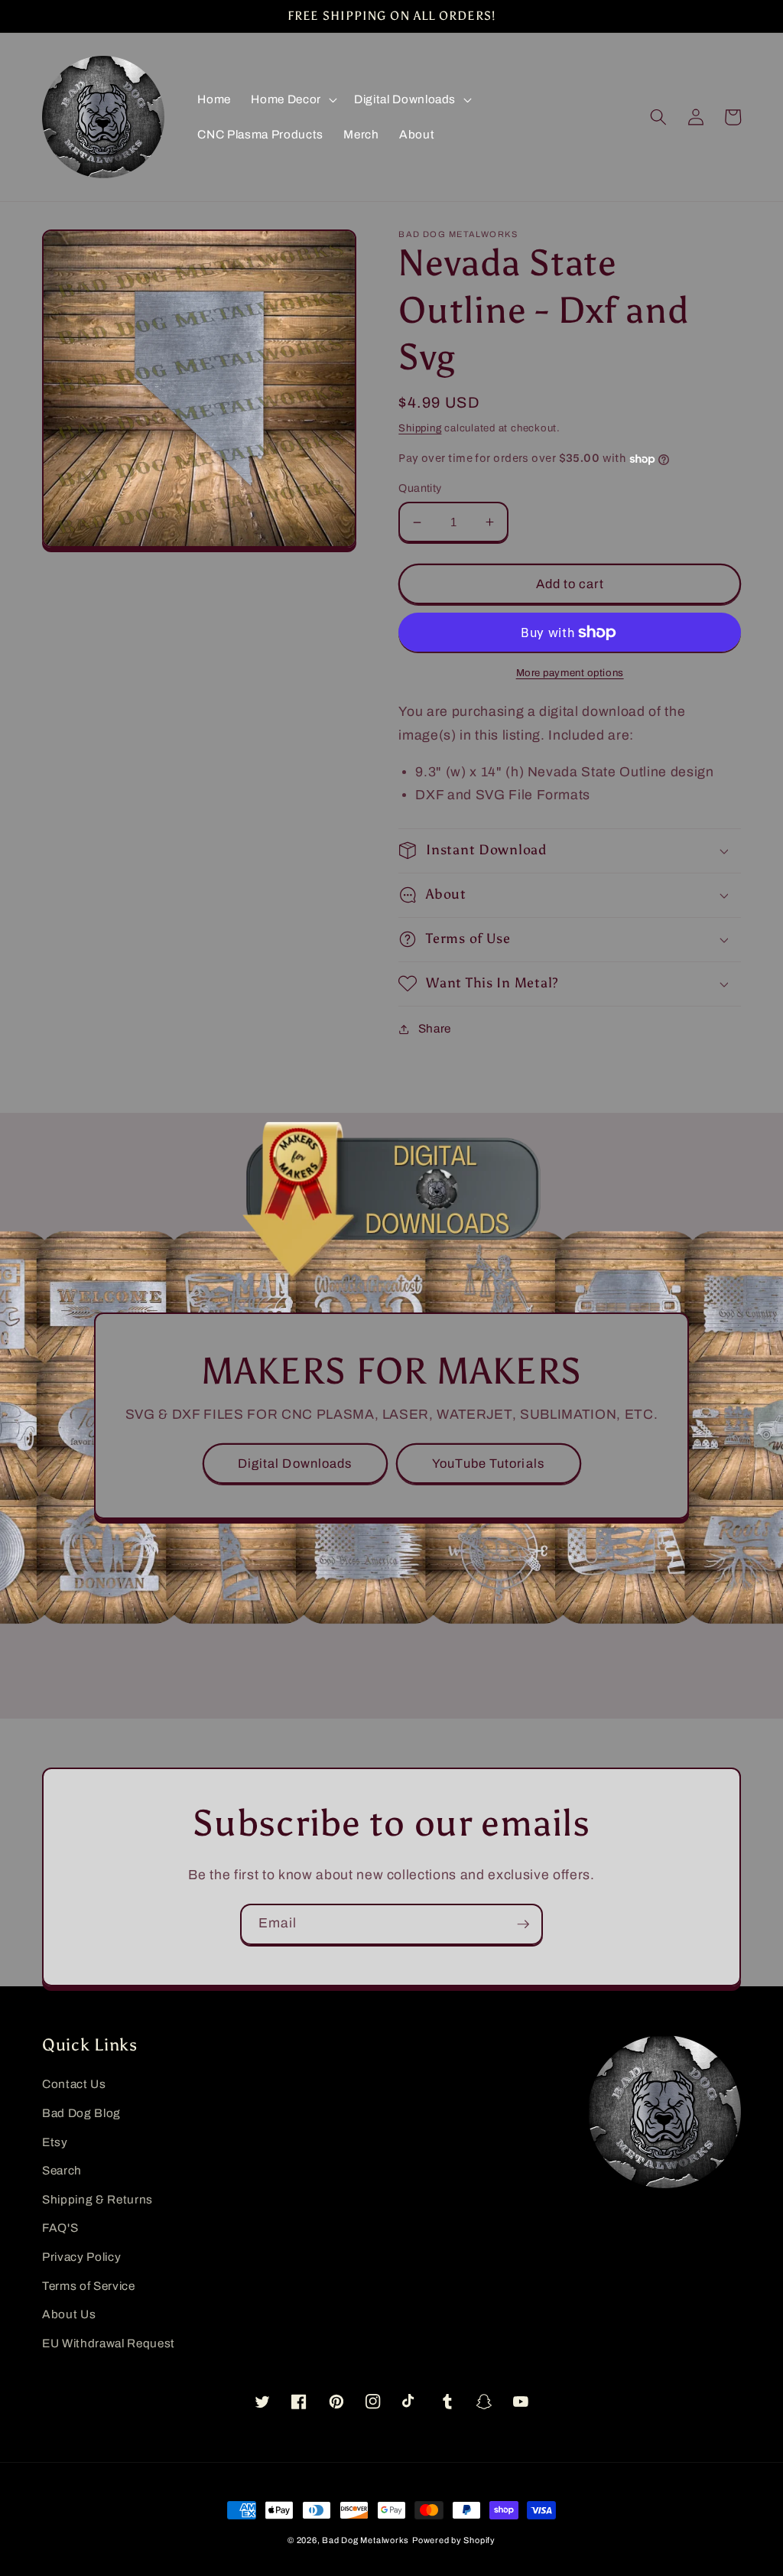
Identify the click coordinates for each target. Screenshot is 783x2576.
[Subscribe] (523, 1924)
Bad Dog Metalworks (366, 2540)
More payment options (570, 673)
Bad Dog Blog (81, 2113)
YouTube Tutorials (488, 1464)
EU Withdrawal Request (109, 2343)
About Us (69, 2314)
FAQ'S (60, 2228)
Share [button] (435, 1028)
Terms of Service (89, 2286)
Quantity (420, 488)
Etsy (55, 2142)
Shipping (420, 428)
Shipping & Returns (97, 2199)
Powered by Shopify (454, 2540)
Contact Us (74, 2084)
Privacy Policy (81, 2257)
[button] (292, 99)
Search (62, 2170)
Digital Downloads (295, 1464)
